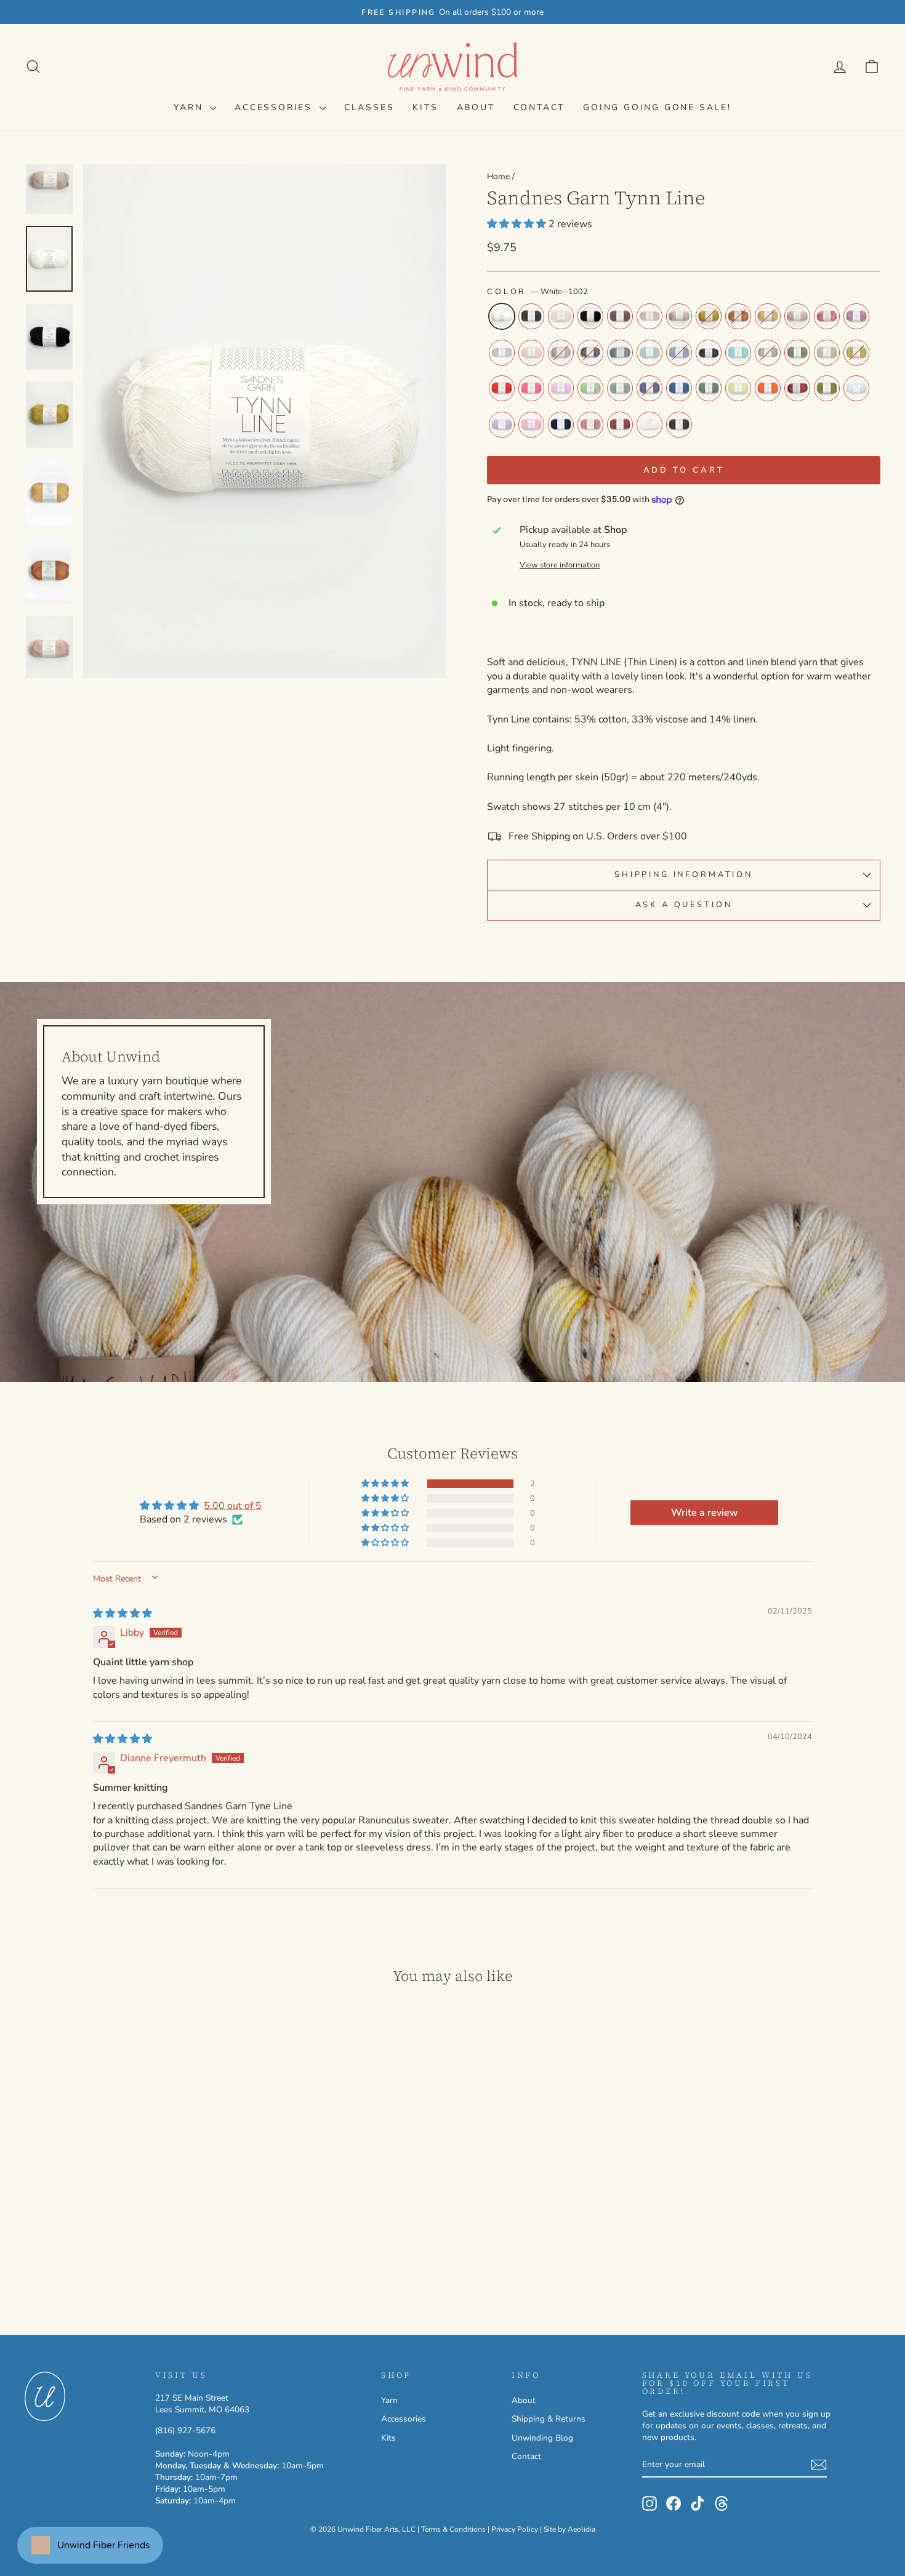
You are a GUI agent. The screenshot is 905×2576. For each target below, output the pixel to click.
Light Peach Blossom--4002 (531, 353)
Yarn (190, 107)
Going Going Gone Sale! (657, 107)
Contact (539, 107)
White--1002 (502, 316)
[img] (123, 1614)
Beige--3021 (650, 316)
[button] (518, 224)
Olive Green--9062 (797, 353)
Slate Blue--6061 (709, 353)
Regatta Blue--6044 (679, 388)
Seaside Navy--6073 (561, 425)
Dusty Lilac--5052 (590, 353)
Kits (425, 107)
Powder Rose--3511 (797, 316)
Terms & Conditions (453, 2529)
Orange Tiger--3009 (768, 388)
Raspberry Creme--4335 (797, 388)
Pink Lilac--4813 (531, 425)
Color (537, 292)
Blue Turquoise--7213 (738, 353)
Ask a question (684, 905)
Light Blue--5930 (650, 353)
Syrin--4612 (561, 353)
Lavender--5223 (502, 425)
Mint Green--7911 (856, 388)
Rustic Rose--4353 (620, 425)
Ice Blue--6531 (620, 353)
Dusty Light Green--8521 (768, 353)
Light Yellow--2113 (768, 316)
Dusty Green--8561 (709, 388)
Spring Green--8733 (590, 388)
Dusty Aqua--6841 (620, 388)
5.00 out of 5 (233, 1506)
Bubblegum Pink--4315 (531, 388)
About (476, 107)
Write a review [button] (705, 1513)
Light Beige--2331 (679, 316)
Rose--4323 (827, 316)
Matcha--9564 (827, 388)
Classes (369, 107)
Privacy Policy (515, 2529)
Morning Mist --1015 (561, 316)
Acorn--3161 (620, 316)
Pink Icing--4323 (590, 425)
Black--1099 (590, 316)
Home (498, 176)
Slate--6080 (531, 316)
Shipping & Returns (549, 2419)
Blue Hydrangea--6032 (679, 353)
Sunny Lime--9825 (856, 353)
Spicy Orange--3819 (502, 388)
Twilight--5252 (650, 388)
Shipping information (684, 874)
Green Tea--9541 (827, 353)
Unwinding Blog (542, 2438)
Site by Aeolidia (569, 2529)
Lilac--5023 (561, 388)
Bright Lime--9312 (738, 388)
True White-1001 (650, 425)
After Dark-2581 (679, 425)
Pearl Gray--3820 (502, 353)
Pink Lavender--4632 (856, 316)
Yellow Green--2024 (709, 316)
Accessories (276, 107)
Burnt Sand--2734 (738, 316)
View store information (560, 565)
